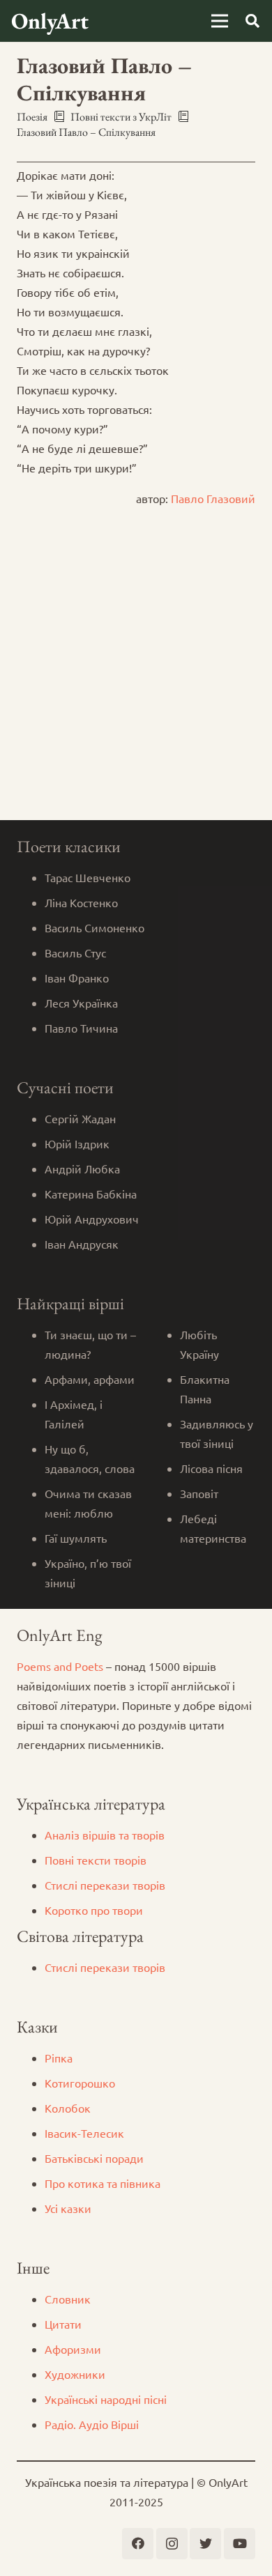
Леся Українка (81, 1003)
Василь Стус (75, 952)
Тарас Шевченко (88, 877)
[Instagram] (172, 2544)
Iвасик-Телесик (84, 2133)
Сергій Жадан (80, 1118)
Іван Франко (77, 978)
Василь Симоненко (95, 927)
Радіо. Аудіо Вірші (92, 2424)
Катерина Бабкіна (91, 1194)
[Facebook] (138, 2544)
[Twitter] (205, 2544)
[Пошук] (252, 21)
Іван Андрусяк (82, 1244)
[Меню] (220, 21)
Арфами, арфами (90, 1379)
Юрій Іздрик (77, 1143)
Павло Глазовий (213, 498)
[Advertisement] (136, 677)
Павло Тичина (81, 1028)
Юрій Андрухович (92, 1219)
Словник (68, 2299)
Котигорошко (80, 2083)
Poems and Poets (60, 1666)
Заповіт (199, 1493)
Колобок (68, 2108)
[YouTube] (240, 2544)
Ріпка (59, 2058)
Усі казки (68, 2208)
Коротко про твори (94, 1910)
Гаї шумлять (76, 1538)
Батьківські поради (94, 2158)
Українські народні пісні (106, 2399)
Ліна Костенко (81, 902)
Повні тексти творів (96, 1860)
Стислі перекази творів (105, 1885)
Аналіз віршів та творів (105, 1835)
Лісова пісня (211, 1468)
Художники (75, 2374)
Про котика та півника (103, 2183)
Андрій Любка (82, 1169)
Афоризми (73, 2349)
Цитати (63, 2324)
